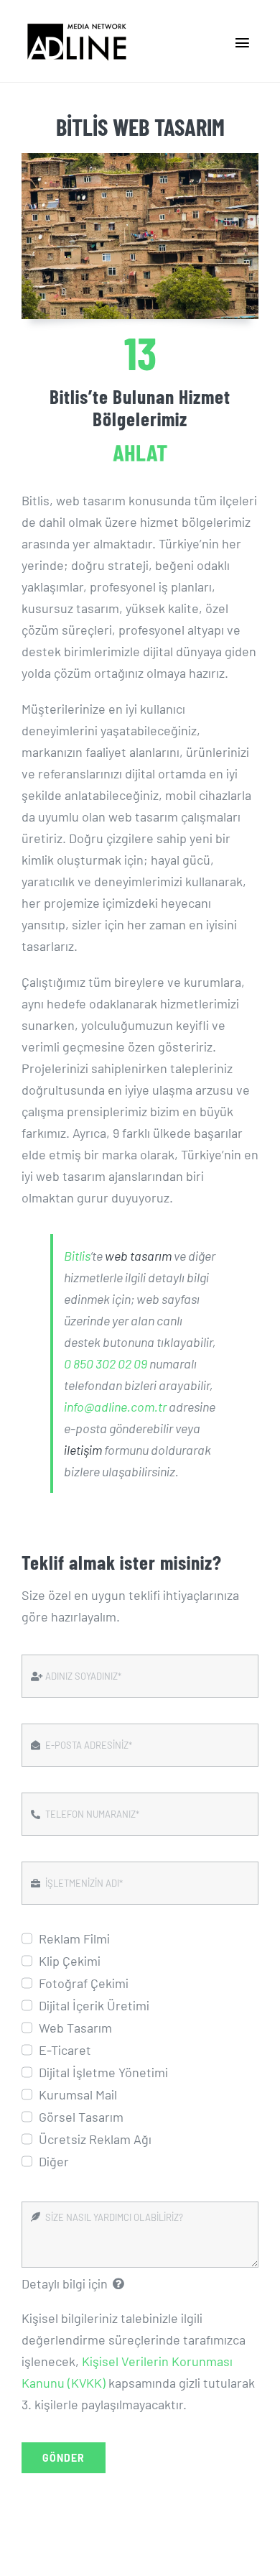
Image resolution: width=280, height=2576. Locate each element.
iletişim (83, 1450)
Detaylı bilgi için (65, 2283)
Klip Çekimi (70, 1961)
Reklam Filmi (74, 1938)
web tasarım (138, 1256)
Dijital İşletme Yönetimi (103, 2072)
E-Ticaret (65, 2050)
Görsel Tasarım (81, 2117)
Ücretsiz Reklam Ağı (95, 2139)
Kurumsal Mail (78, 2094)
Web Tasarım (75, 2028)
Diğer (54, 2161)
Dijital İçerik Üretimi (94, 2005)
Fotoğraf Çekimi (84, 1983)
